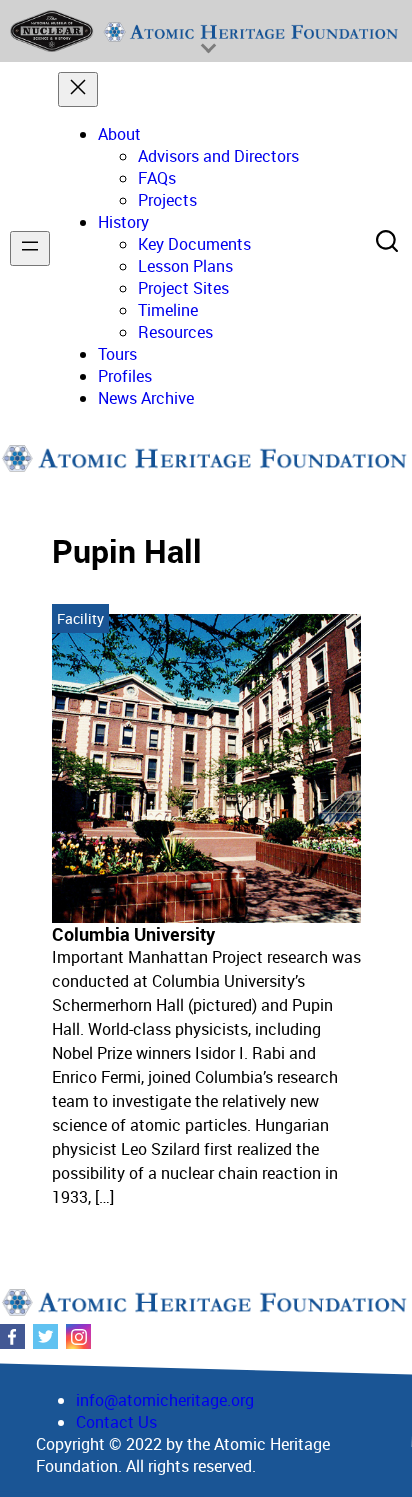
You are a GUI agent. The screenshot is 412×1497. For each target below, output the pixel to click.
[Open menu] (30, 248)
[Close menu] (78, 89)
